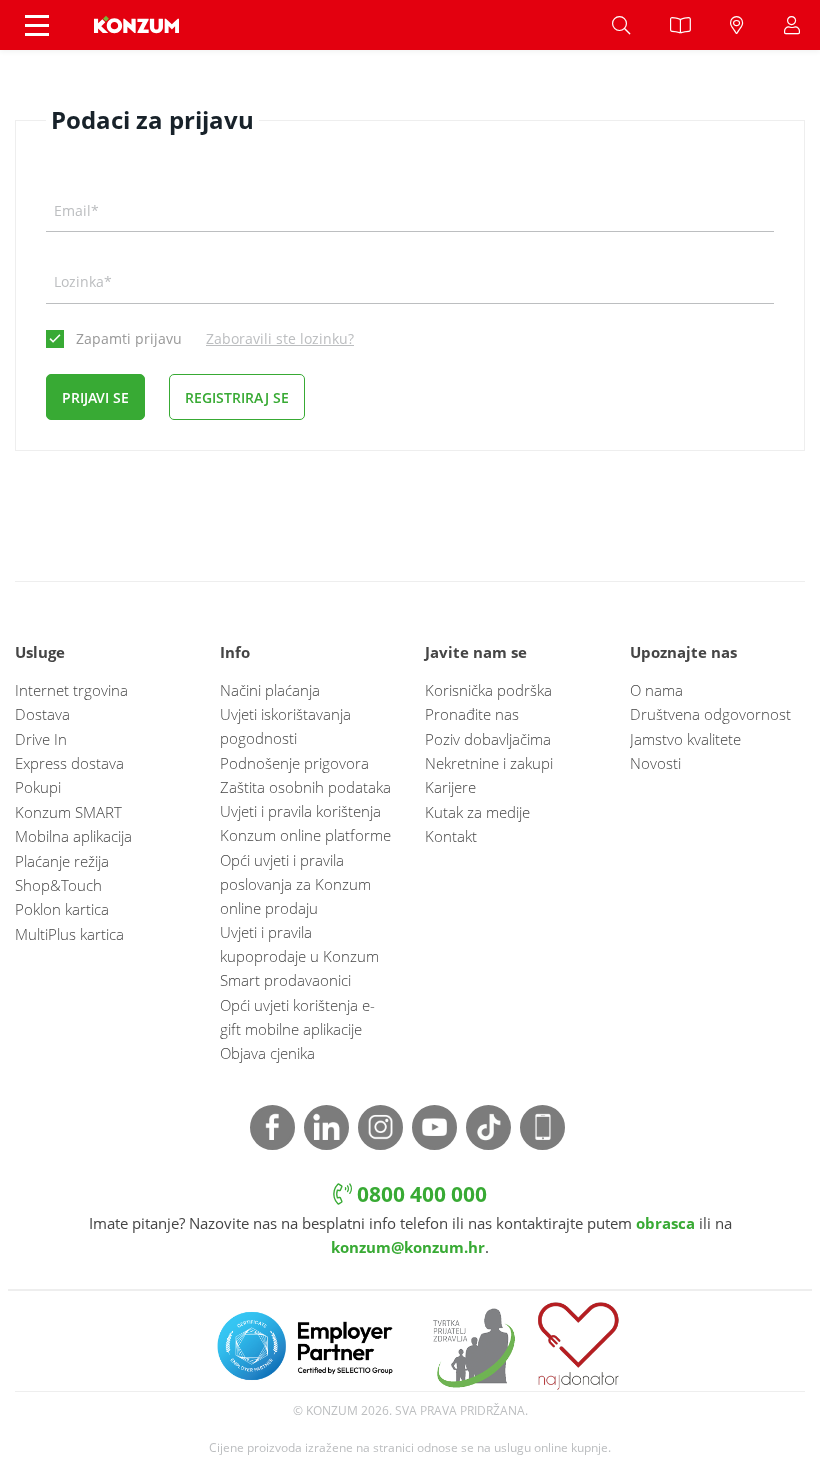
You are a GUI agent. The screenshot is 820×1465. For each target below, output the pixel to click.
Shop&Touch (58, 885)
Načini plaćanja (270, 690)
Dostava (42, 714)
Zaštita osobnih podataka (305, 787)
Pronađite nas (472, 714)
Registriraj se (237, 397)
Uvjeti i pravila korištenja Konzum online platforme (305, 823)
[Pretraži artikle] (621, 25)
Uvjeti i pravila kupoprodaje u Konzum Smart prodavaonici (299, 956)
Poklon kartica (62, 909)
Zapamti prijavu (129, 338)
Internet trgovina (71, 690)
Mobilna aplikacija (73, 836)
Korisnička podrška (488, 690)
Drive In (41, 739)
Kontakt (451, 836)
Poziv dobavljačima (488, 739)
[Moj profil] (792, 25)
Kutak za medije (477, 812)
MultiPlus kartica (69, 934)
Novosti (655, 763)
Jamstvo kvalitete (685, 739)
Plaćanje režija (62, 861)
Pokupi (38, 787)
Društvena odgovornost (710, 714)
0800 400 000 (419, 1193)
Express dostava (69, 763)
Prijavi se (95, 397)
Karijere (450, 787)
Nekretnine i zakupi (489, 763)
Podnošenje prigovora (294, 763)
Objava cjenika (267, 1053)
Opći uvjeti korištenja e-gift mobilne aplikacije (297, 1017)
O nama (656, 690)
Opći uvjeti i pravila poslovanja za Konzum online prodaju (295, 884)
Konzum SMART (68, 812)
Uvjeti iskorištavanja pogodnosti (285, 726)
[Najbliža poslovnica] (737, 25)
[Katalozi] (680, 25)
